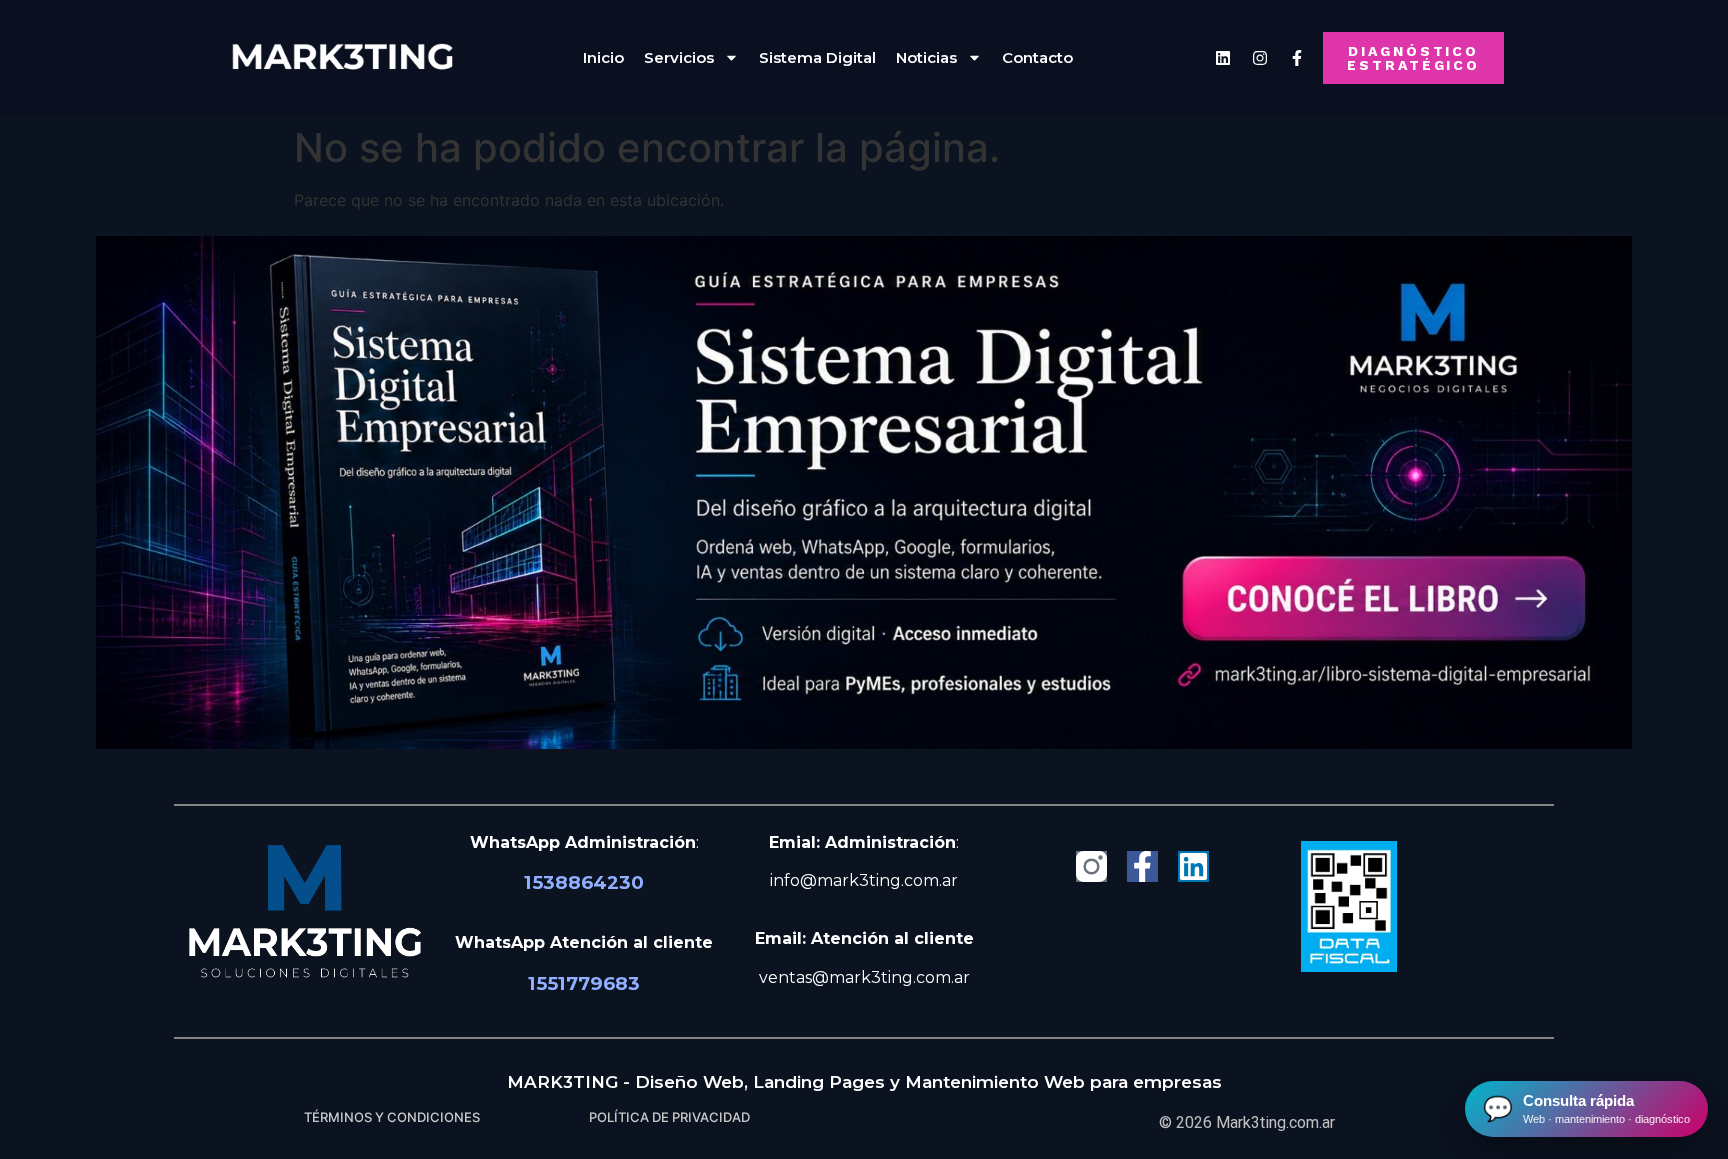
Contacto (1037, 57)
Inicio (603, 57)
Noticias (926, 57)
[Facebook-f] (1142, 866)
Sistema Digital (817, 57)
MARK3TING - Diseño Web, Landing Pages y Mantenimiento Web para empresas (864, 1082)
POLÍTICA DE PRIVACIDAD (669, 1117)
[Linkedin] (1223, 58)
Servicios (679, 57)
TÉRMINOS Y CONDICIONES (392, 1117)
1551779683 (584, 983)
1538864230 (584, 882)
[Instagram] (1260, 58)
